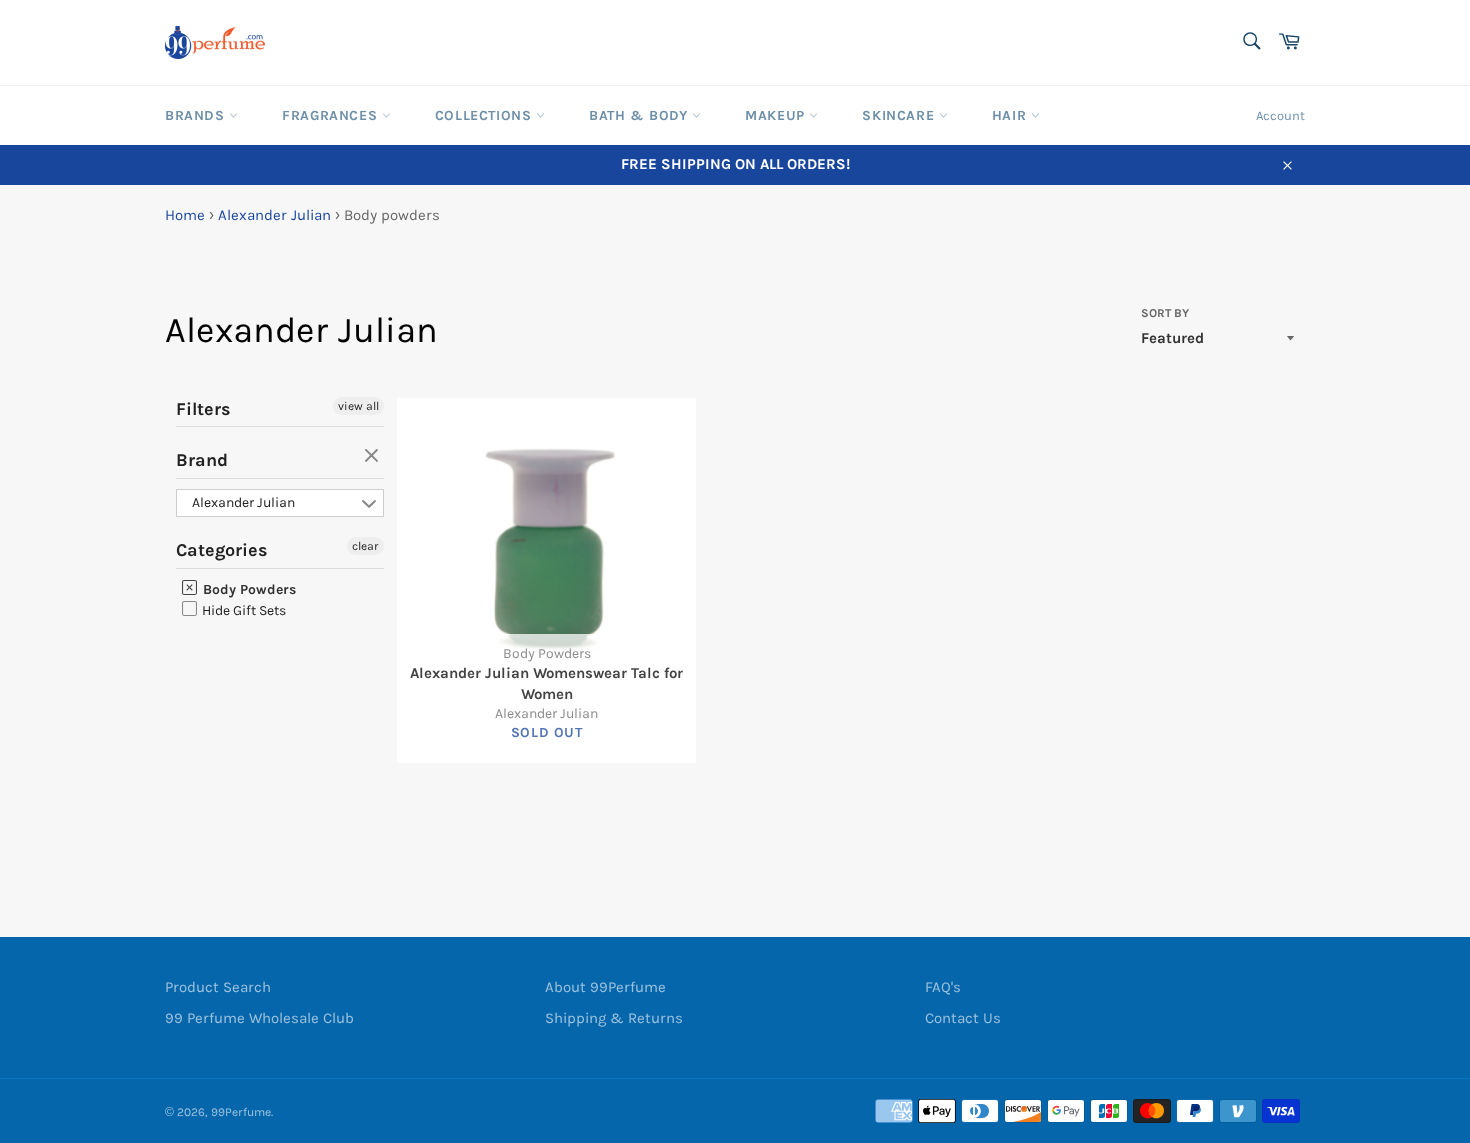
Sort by (1165, 313)
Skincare (900, 115)
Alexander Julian (274, 215)
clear (374, 457)
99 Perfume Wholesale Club (259, 1018)
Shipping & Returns (614, 1018)
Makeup (777, 115)
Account (1280, 115)
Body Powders (247, 589)
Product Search (218, 987)
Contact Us (963, 1018)
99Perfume (241, 1112)
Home (185, 215)
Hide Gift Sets (242, 610)
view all (358, 406)
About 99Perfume (605, 987)
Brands (197, 115)
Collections (485, 115)
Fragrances (332, 115)
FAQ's (943, 987)
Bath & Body (640, 115)
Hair (1011, 115)
